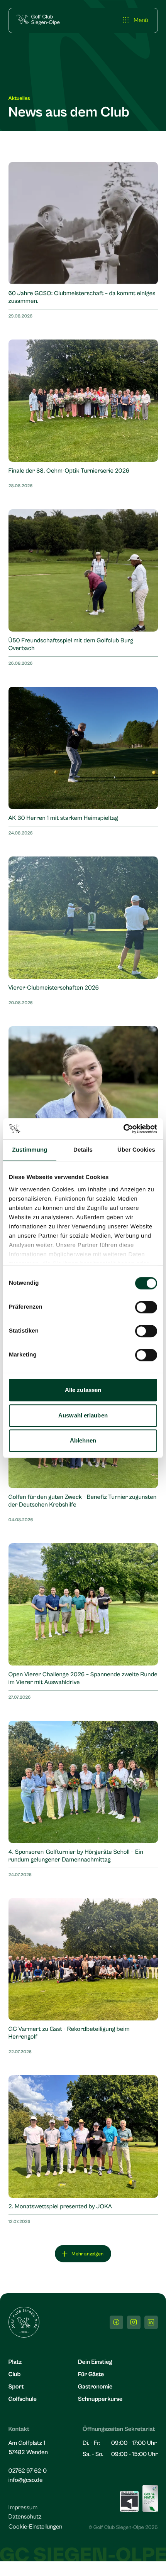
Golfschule (23, 2399)
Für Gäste (91, 2375)
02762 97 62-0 (28, 2471)
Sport (16, 2387)
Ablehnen (83, 1440)
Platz (15, 2362)
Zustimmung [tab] (30, 1150)
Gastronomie (95, 2387)
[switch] (146, 1307)
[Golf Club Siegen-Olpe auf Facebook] (116, 2322)
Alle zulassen (83, 1390)
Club (15, 2375)
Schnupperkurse (100, 2399)
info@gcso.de (26, 2480)
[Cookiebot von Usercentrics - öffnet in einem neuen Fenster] (123, 1129)
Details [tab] (83, 1150)
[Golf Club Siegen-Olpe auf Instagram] (134, 2322)
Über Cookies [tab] (136, 1150)
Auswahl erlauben (83, 1415)
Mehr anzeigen (87, 2254)
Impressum (23, 2508)
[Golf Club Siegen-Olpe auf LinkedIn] (151, 2322)
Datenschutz (25, 2517)
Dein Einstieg (95, 2362)
